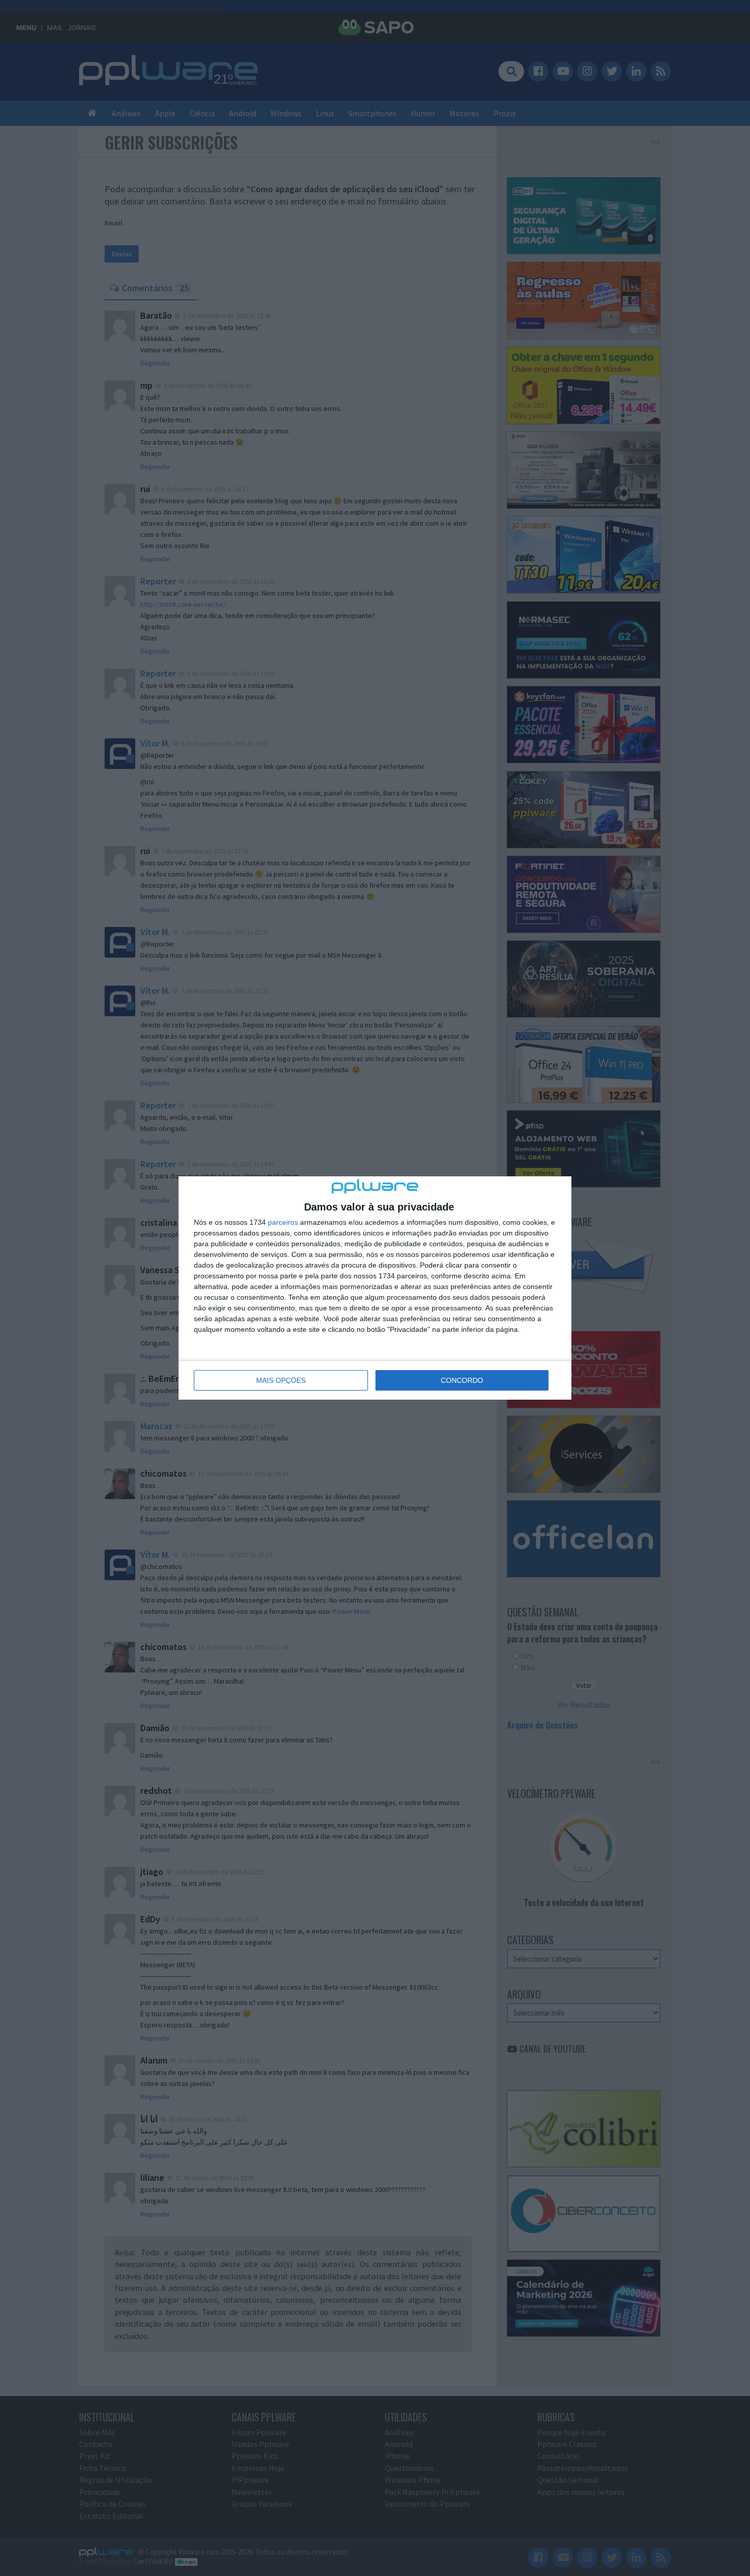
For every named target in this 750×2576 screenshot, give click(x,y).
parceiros (283, 1222)
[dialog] (375, 1288)
